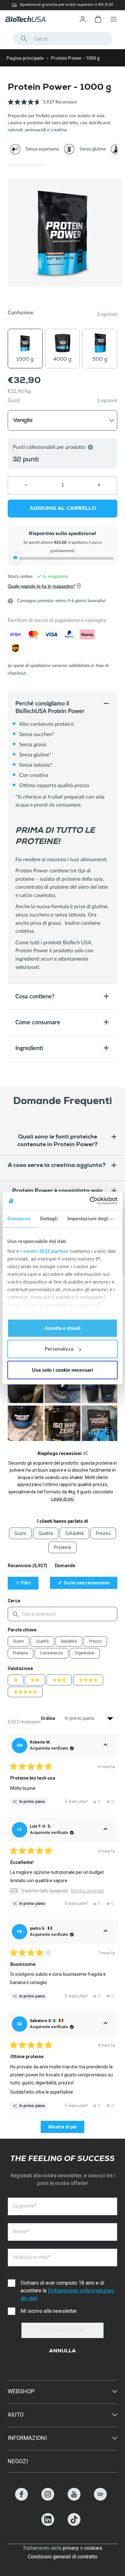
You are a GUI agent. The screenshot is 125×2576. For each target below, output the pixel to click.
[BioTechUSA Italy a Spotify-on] (100, 2499)
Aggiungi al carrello (63, 509)
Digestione (85, 1653)
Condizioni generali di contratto (63, 2557)
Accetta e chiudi (63, 1328)
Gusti (14, 401)
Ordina (48, 1718)
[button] (42, 106)
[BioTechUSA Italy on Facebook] (21, 2499)
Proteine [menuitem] (63, 1547)
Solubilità (69, 1641)
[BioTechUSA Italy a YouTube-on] (74, 2499)
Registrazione (63, 2331)
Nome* (21, 2231)
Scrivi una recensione (90, 1584)
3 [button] (99, 165)
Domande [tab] (65, 1567)
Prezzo (95, 1641)
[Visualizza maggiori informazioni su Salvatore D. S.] (105, 2024)
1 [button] (26, 165)
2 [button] (63, 165)
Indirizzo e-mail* (32, 2257)
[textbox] (63, 1614)
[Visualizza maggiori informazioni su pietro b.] (105, 1932)
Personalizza (59, 1349)
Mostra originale (87, 1891)
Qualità (42, 1641)
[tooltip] (85, 1453)
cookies (93, 2548)
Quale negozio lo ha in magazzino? (41, 586)
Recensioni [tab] (27, 1567)
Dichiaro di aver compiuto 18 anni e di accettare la (67, 2291)
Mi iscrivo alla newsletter (49, 2311)
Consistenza (51, 1653)
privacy (71, 2548)
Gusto (18, 1641)
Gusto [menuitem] (20, 1533)
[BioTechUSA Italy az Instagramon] (48, 2499)
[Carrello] (98, 19)
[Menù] (113, 19)
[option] (63, 5)
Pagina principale (25, 58)
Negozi (18, 2461)
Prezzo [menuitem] (103, 1533)
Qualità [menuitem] (46, 1533)
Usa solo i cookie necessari (63, 1370)
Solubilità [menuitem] (74, 1533)
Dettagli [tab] (49, 1218)
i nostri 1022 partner (45, 1251)
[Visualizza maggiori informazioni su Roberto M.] (105, 1745)
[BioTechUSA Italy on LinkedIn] (48, 2524)
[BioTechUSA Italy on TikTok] (74, 2524)
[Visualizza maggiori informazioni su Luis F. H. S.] (105, 1830)
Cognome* (25, 2206)
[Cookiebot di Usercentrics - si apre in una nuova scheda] (90, 1201)
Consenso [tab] (19, 1218)
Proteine (21, 1653)
